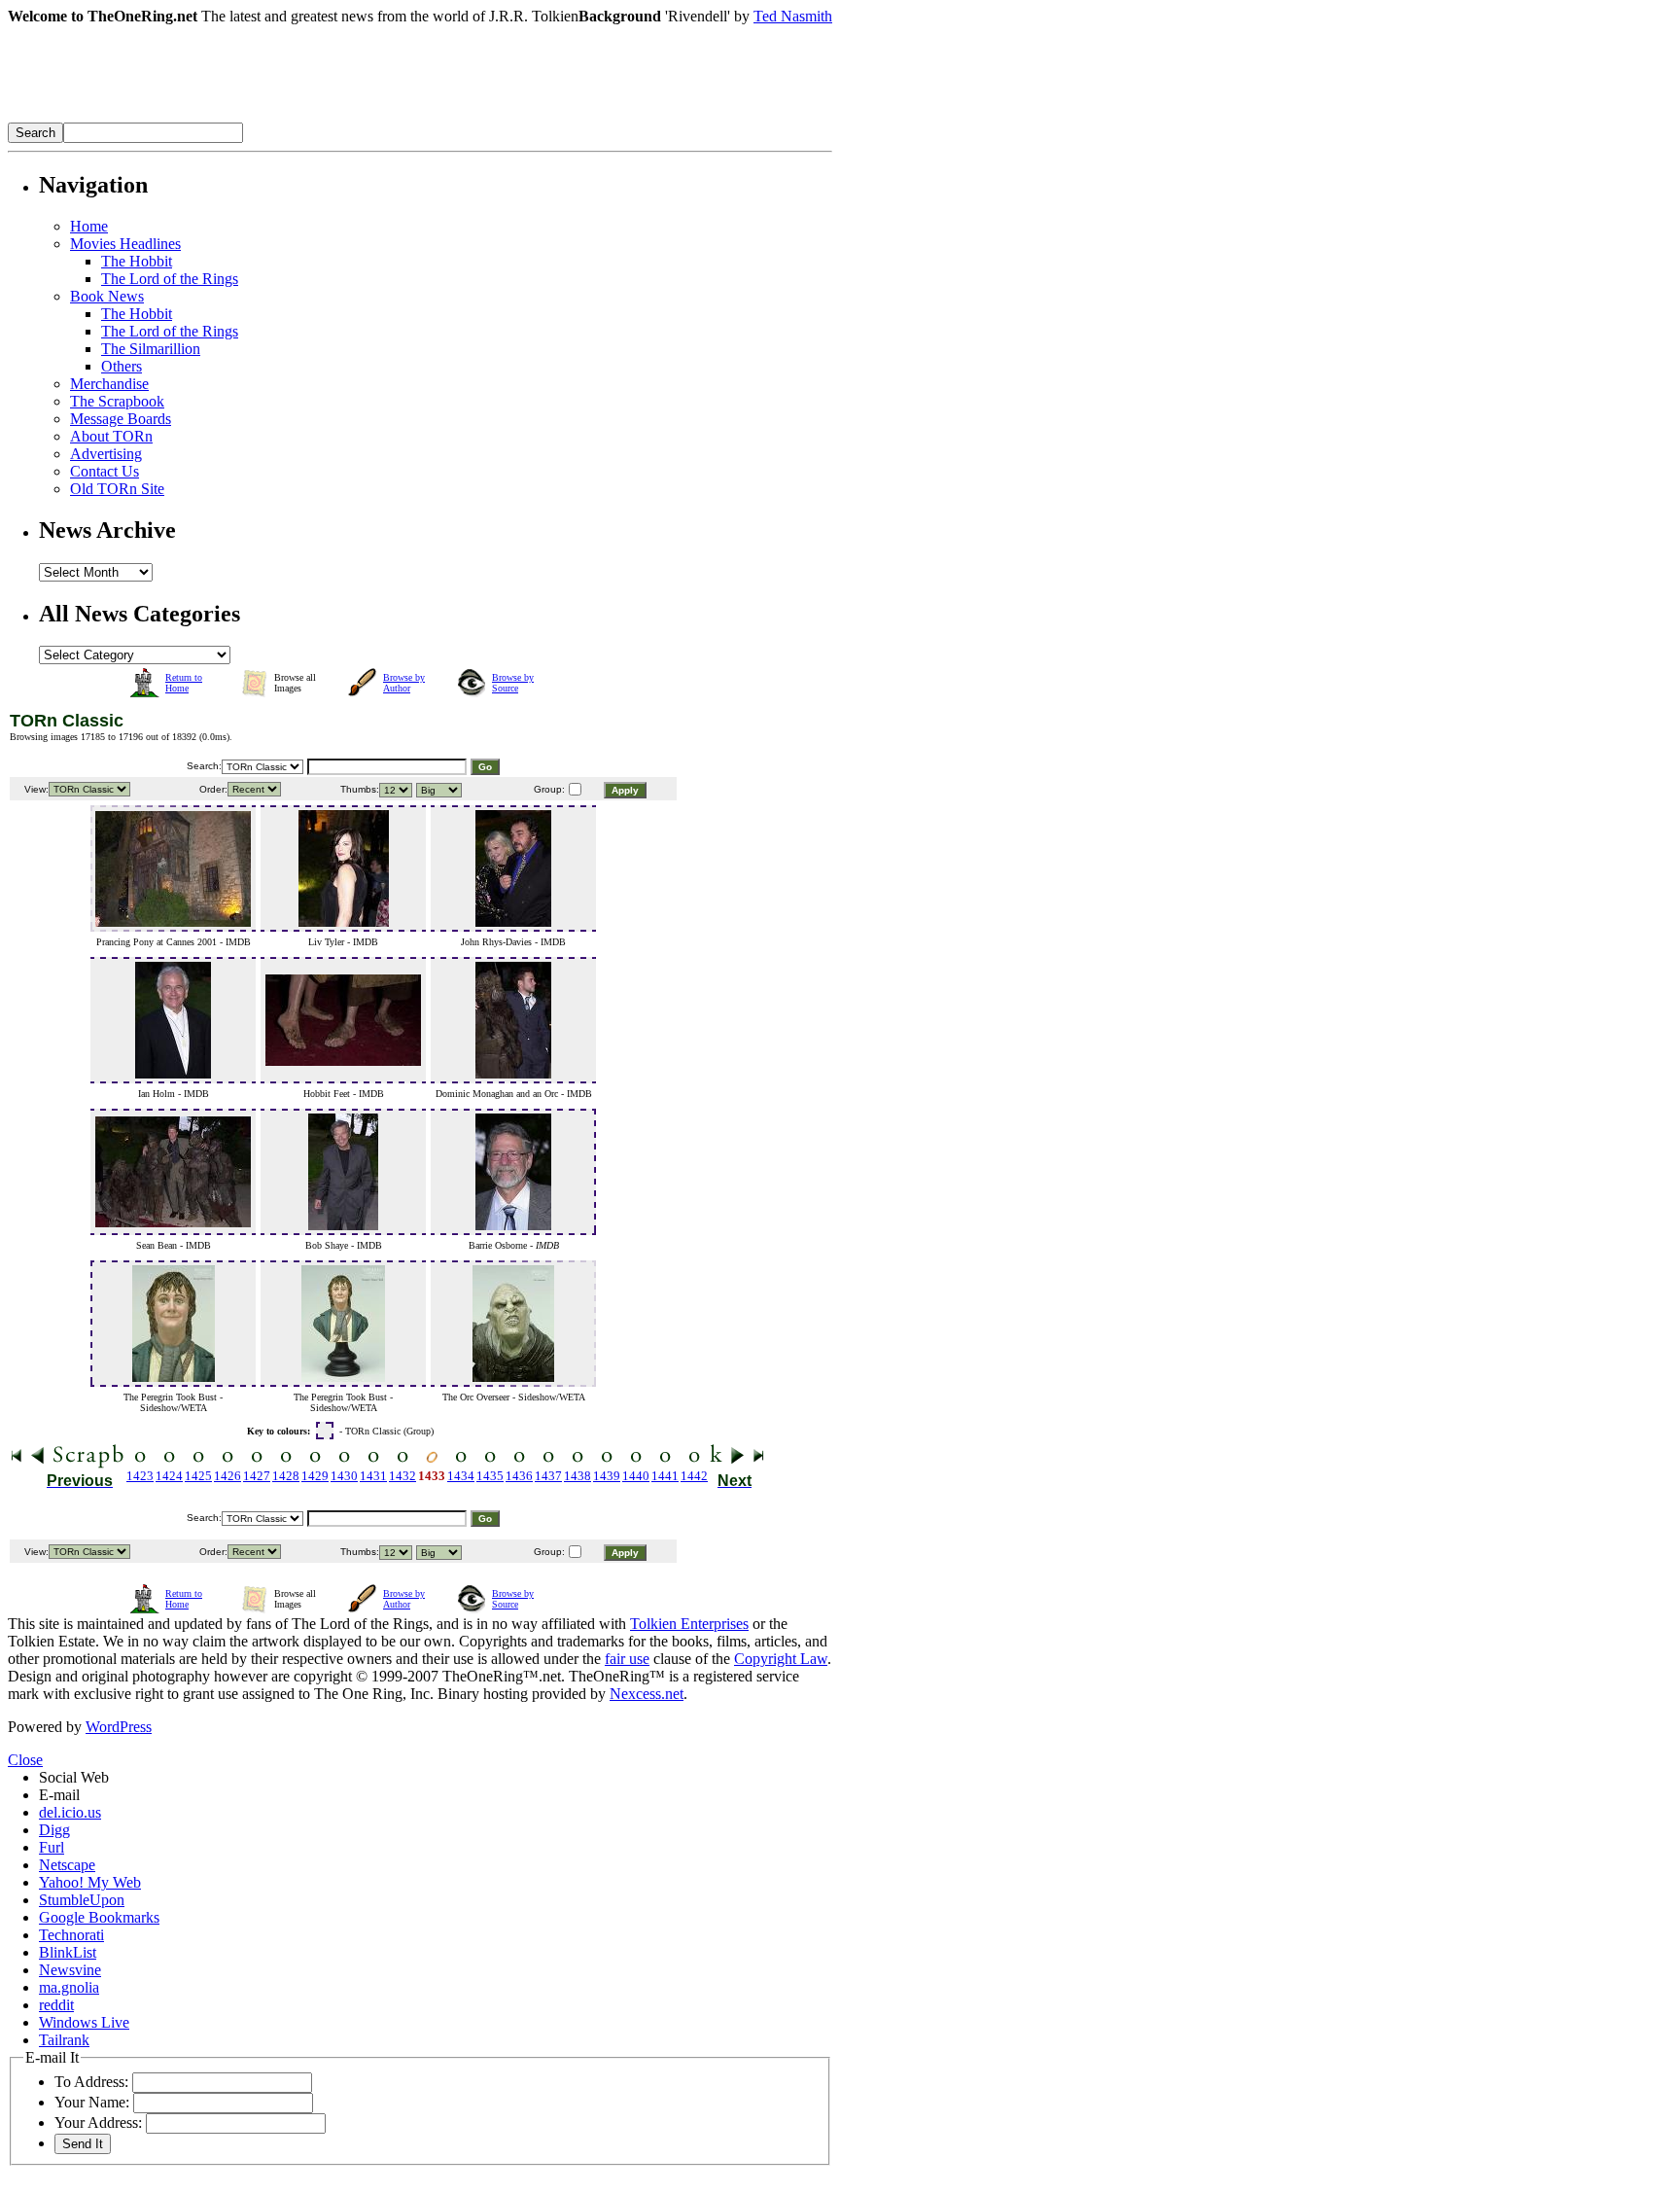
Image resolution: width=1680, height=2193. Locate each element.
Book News (107, 296)
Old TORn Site (117, 489)
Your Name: (92, 2102)
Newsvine (70, 1970)
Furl (52, 1847)
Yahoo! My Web (90, 1882)
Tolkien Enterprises (689, 1624)
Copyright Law (781, 1659)
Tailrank (64, 2040)
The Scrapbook (117, 401)
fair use (627, 1659)
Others (122, 366)
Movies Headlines (125, 244)
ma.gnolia (69, 1987)
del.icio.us (70, 1812)
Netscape (67, 1865)
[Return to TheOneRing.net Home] (299, 117)
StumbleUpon (82, 1900)
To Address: (91, 2082)
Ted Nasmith (793, 16)
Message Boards (121, 419)
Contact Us (105, 471)
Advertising (106, 454)
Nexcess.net (647, 1694)
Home (89, 226)
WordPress (119, 1727)
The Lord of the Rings (170, 279)
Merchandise (109, 384)
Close (25, 1760)
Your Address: (98, 2122)
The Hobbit (137, 261)
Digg (54, 1830)
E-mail (59, 1795)
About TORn (111, 436)
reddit (56, 2005)
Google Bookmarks (99, 1917)
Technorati (71, 1935)
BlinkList (68, 1952)
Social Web (74, 1777)
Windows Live (84, 2022)
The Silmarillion (151, 349)
